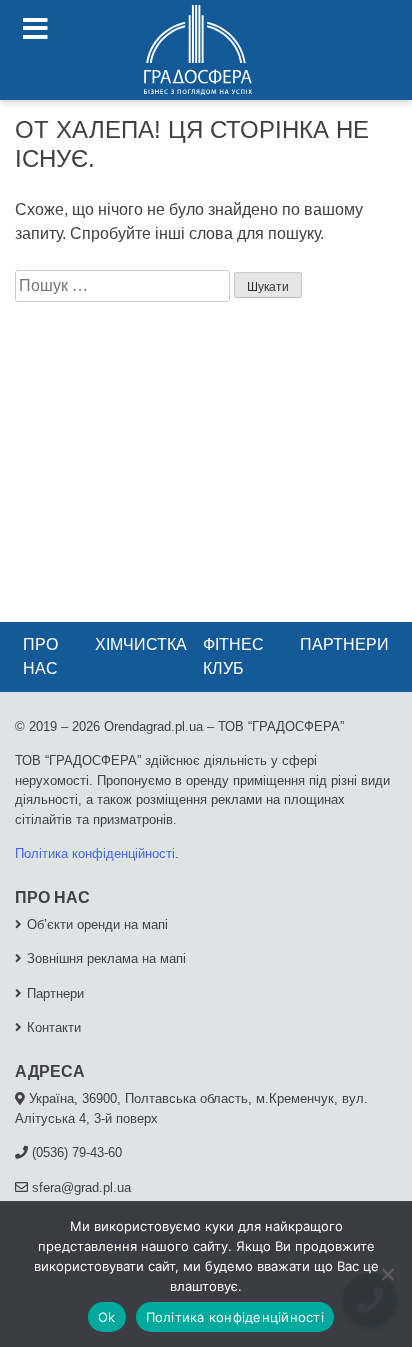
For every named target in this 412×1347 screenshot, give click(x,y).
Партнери (344, 644)
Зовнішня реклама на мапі (106, 958)
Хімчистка (141, 644)
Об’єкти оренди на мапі (97, 924)
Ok (107, 1317)
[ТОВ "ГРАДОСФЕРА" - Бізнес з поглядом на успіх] (198, 50)
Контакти (54, 1027)
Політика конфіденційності (95, 853)
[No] (387, 1274)
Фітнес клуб (233, 656)
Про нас (40, 656)
